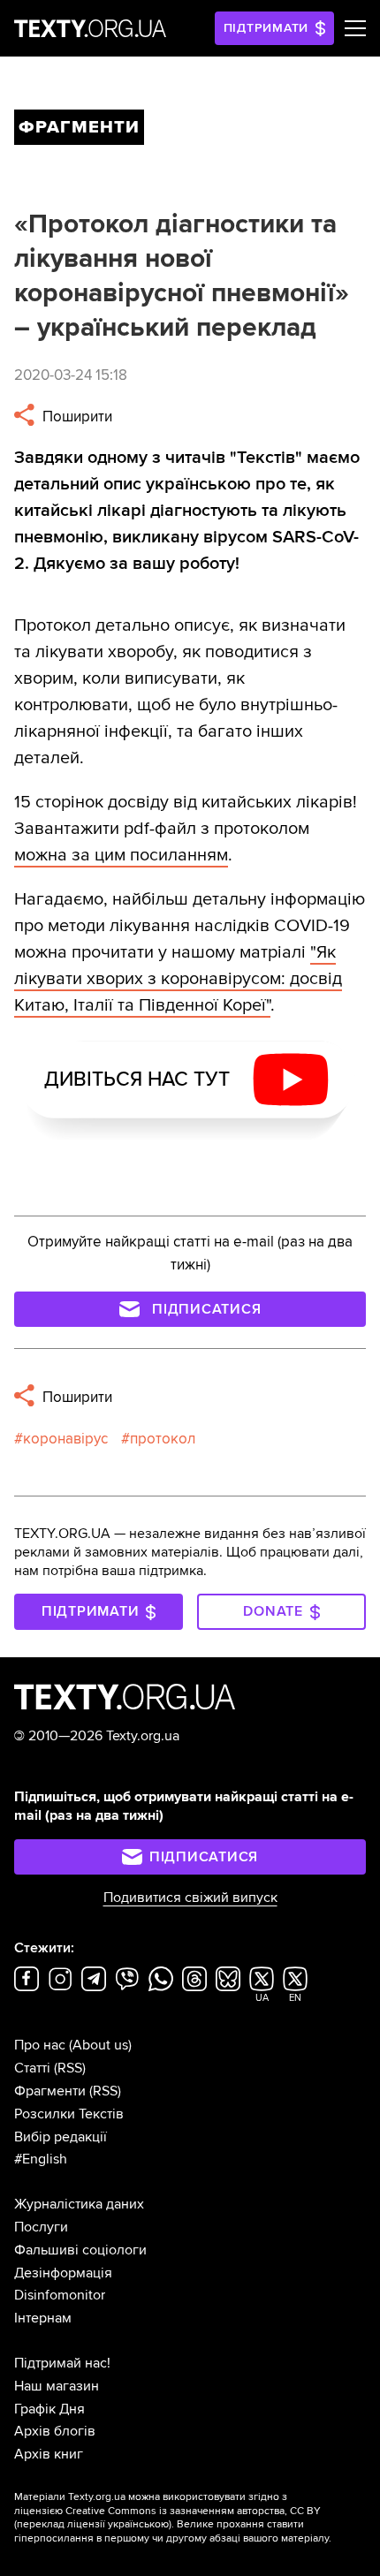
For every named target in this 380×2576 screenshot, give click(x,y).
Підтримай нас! (62, 2363)
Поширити (76, 417)
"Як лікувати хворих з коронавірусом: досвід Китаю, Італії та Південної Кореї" (178, 979)
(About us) (100, 2045)
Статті (32, 2068)
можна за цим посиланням (121, 855)
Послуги (41, 2227)
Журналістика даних (79, 2204)
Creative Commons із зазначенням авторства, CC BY (193, 2511)
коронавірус (65, 1439)
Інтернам (43, 2318)
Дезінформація (63, 2273)
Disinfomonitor (60, 2295)
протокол (163, 1439)
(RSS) (70, 2068)
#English (41, 2159)
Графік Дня (49, 2409)
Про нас (40, 2045)
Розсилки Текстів (69, 2114)
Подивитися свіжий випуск (190, 1898)
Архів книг (49, 2454)
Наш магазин (57, 2386)
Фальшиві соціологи (80, 2250)
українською (138, 2524)
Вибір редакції (61, 2137)
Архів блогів (55, 2431)
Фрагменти (50, 2091)
